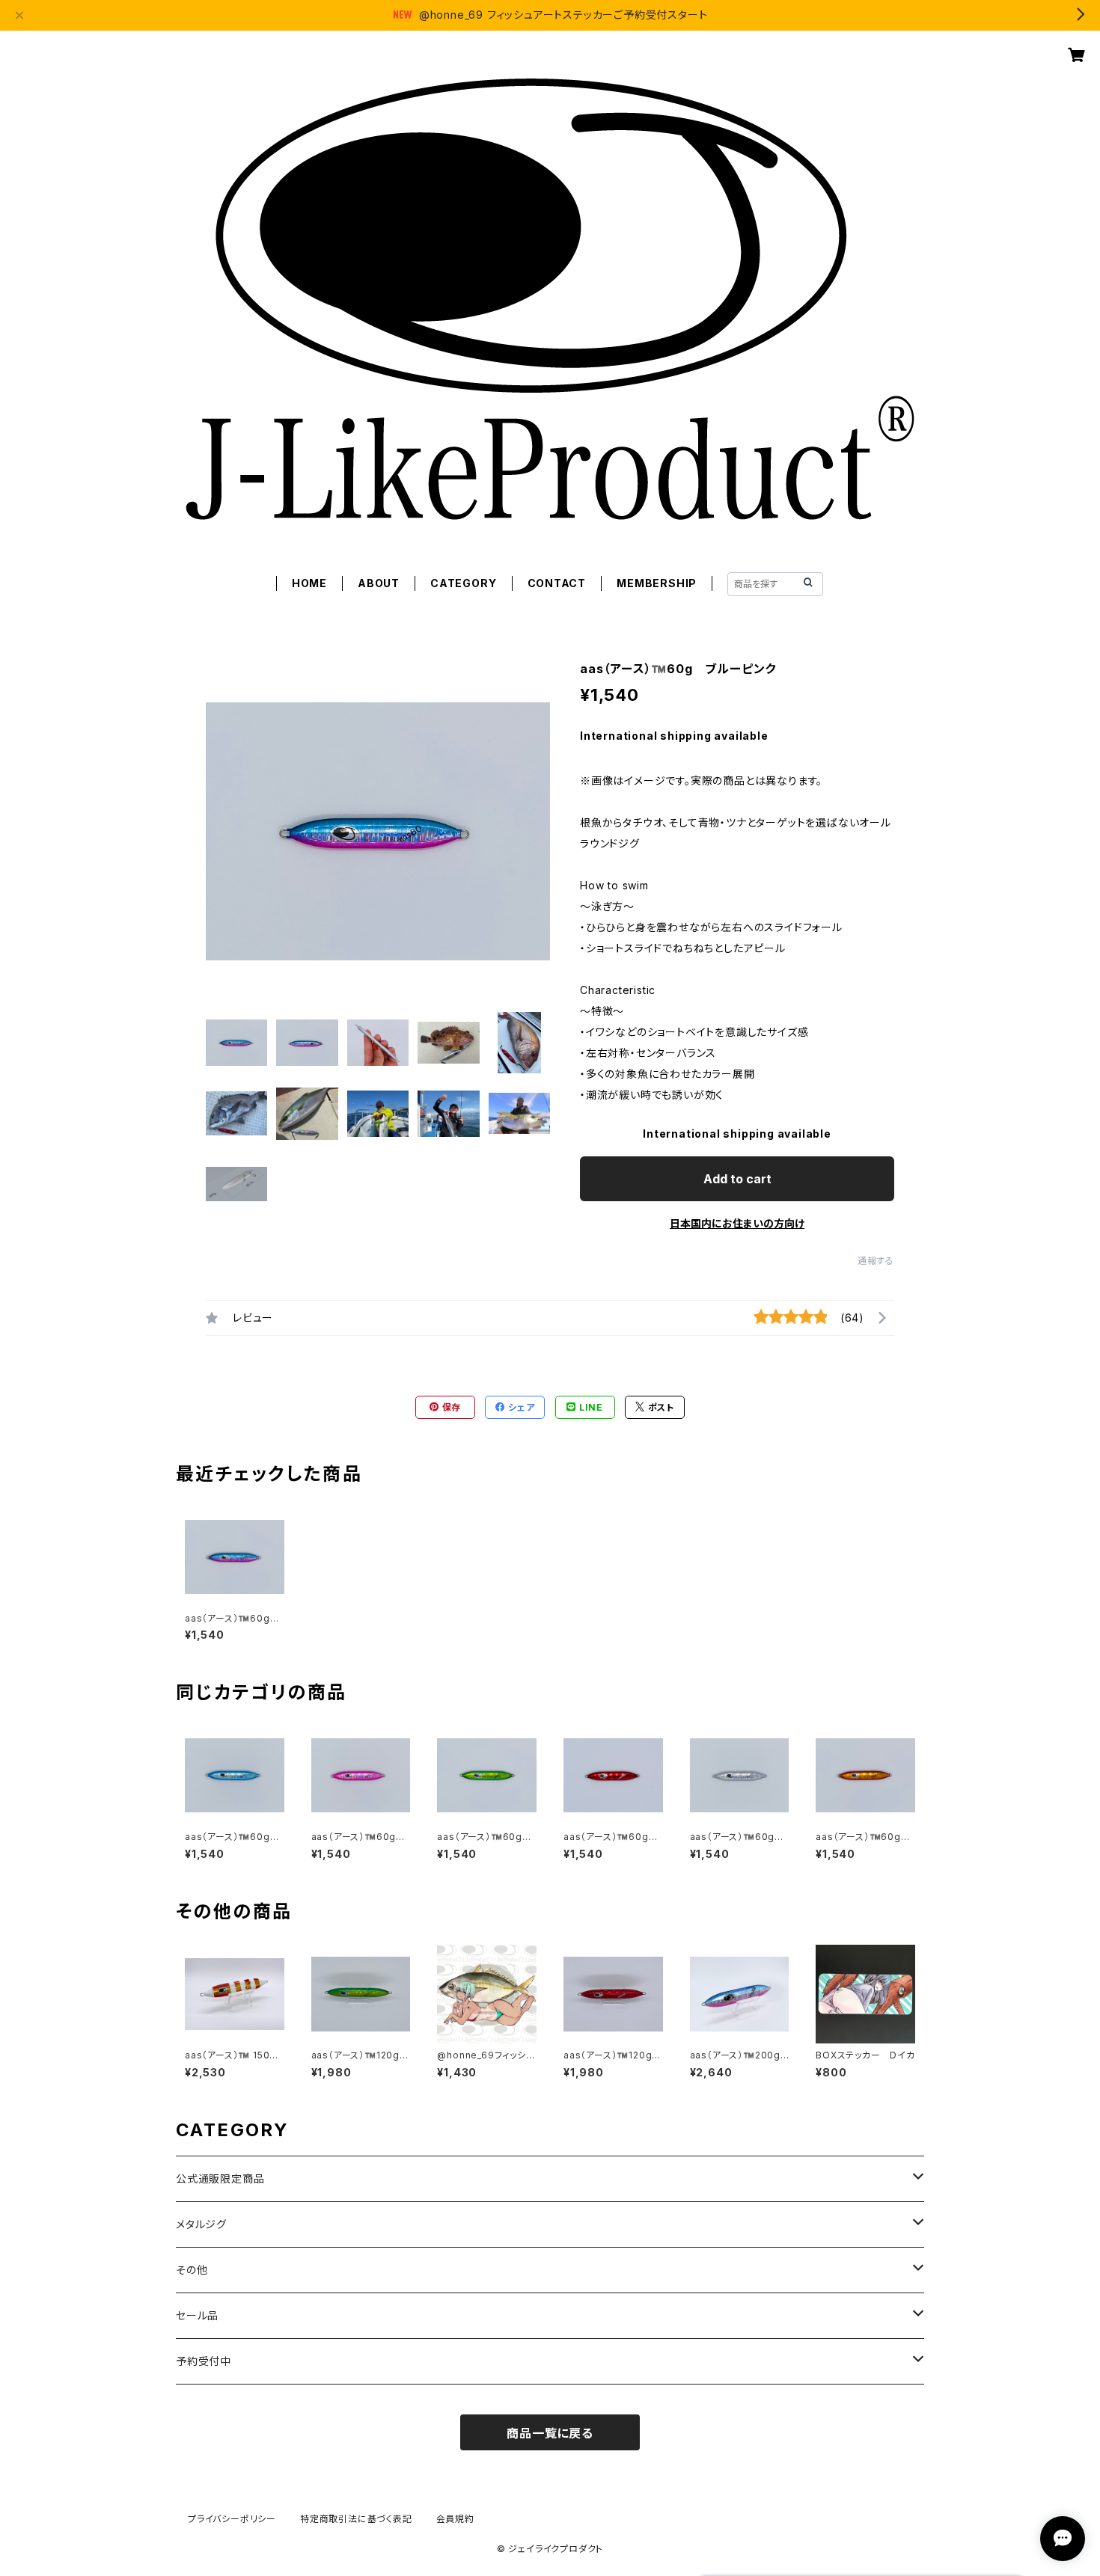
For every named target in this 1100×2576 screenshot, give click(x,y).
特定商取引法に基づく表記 (356, 2519)
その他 (192, 2270)
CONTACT (557, 583)
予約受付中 (204, 2361)
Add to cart (737, 1179)
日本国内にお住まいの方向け (737, 1223)
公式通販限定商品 (220, 2178)
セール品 (197, 2315)
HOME (309, 583)
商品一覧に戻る (550, 2433)
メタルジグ (201, 2224)
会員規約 (455, 2519)
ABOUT (379, 583)
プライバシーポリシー (232, 2519)
